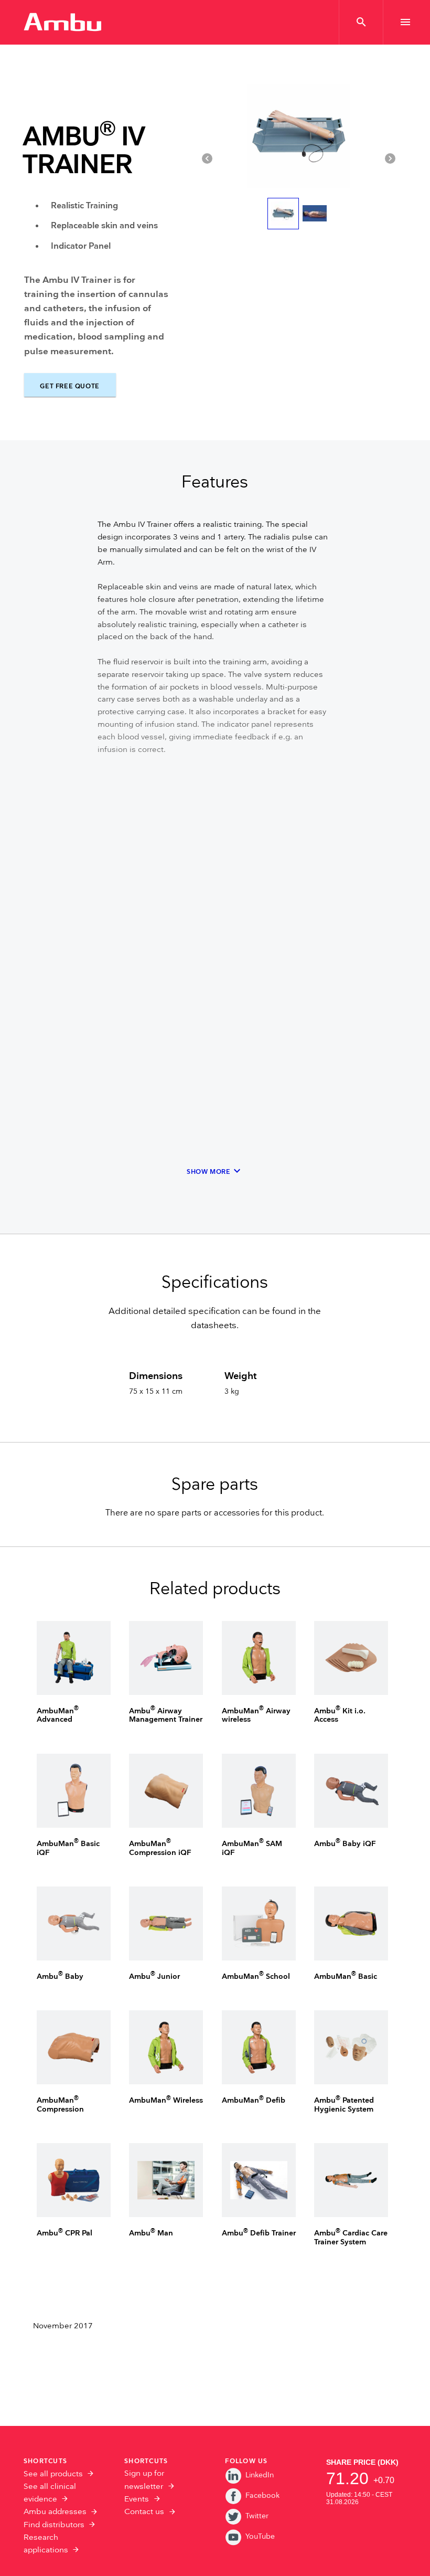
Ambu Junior (154, 1976)
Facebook (262, 2495)
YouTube (260, 2536)
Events (137, 2499)
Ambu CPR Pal (64, 2233)
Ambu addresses (55, 2512)
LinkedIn (260, 2475)
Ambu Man (151, 2233)
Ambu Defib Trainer (259, 2233)
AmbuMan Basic (346, 1976)
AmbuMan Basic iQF (68, 1848)
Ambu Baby (60, 1976)
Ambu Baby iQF (345, 1844)
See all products (53, 2474)
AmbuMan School (256, 1976)
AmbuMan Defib (254, 2100)
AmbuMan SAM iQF (252, 1848)
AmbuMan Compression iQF (160, 1848)
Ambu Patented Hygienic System (344, 2105)
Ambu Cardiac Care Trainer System (351, 2238)
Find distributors (54, 2525)
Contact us (144, 2512)
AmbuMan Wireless (166, 2100)
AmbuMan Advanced (58, 1715)
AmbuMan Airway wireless (256, 1715)
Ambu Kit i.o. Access (340, 1715)
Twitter (257, 2516)
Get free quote (69, 386)
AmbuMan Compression (60, 2105)
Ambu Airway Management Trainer (166, 1715)
